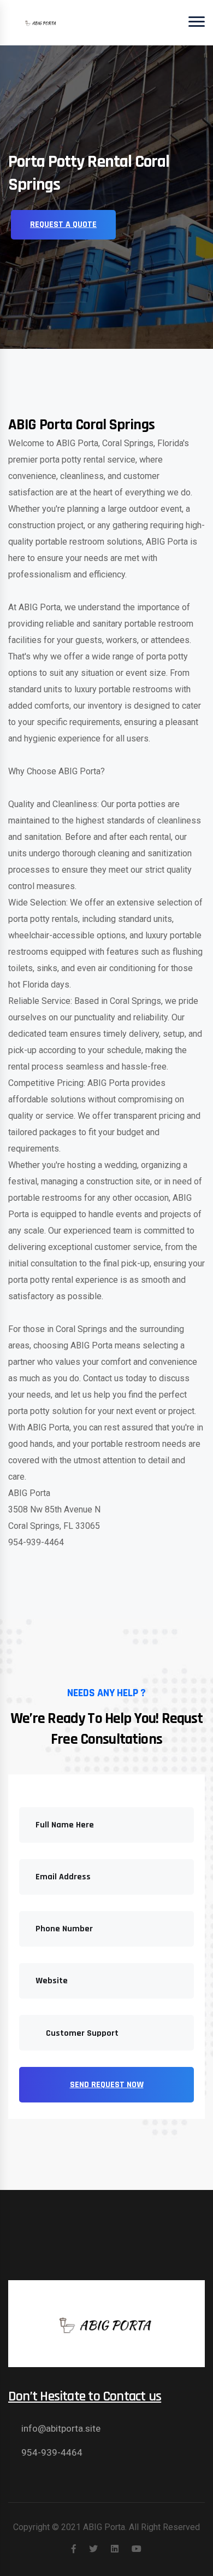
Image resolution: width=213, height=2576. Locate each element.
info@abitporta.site (61, 2428)
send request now (107, 2085)
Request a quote (63, 224)
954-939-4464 (52, 2452)
